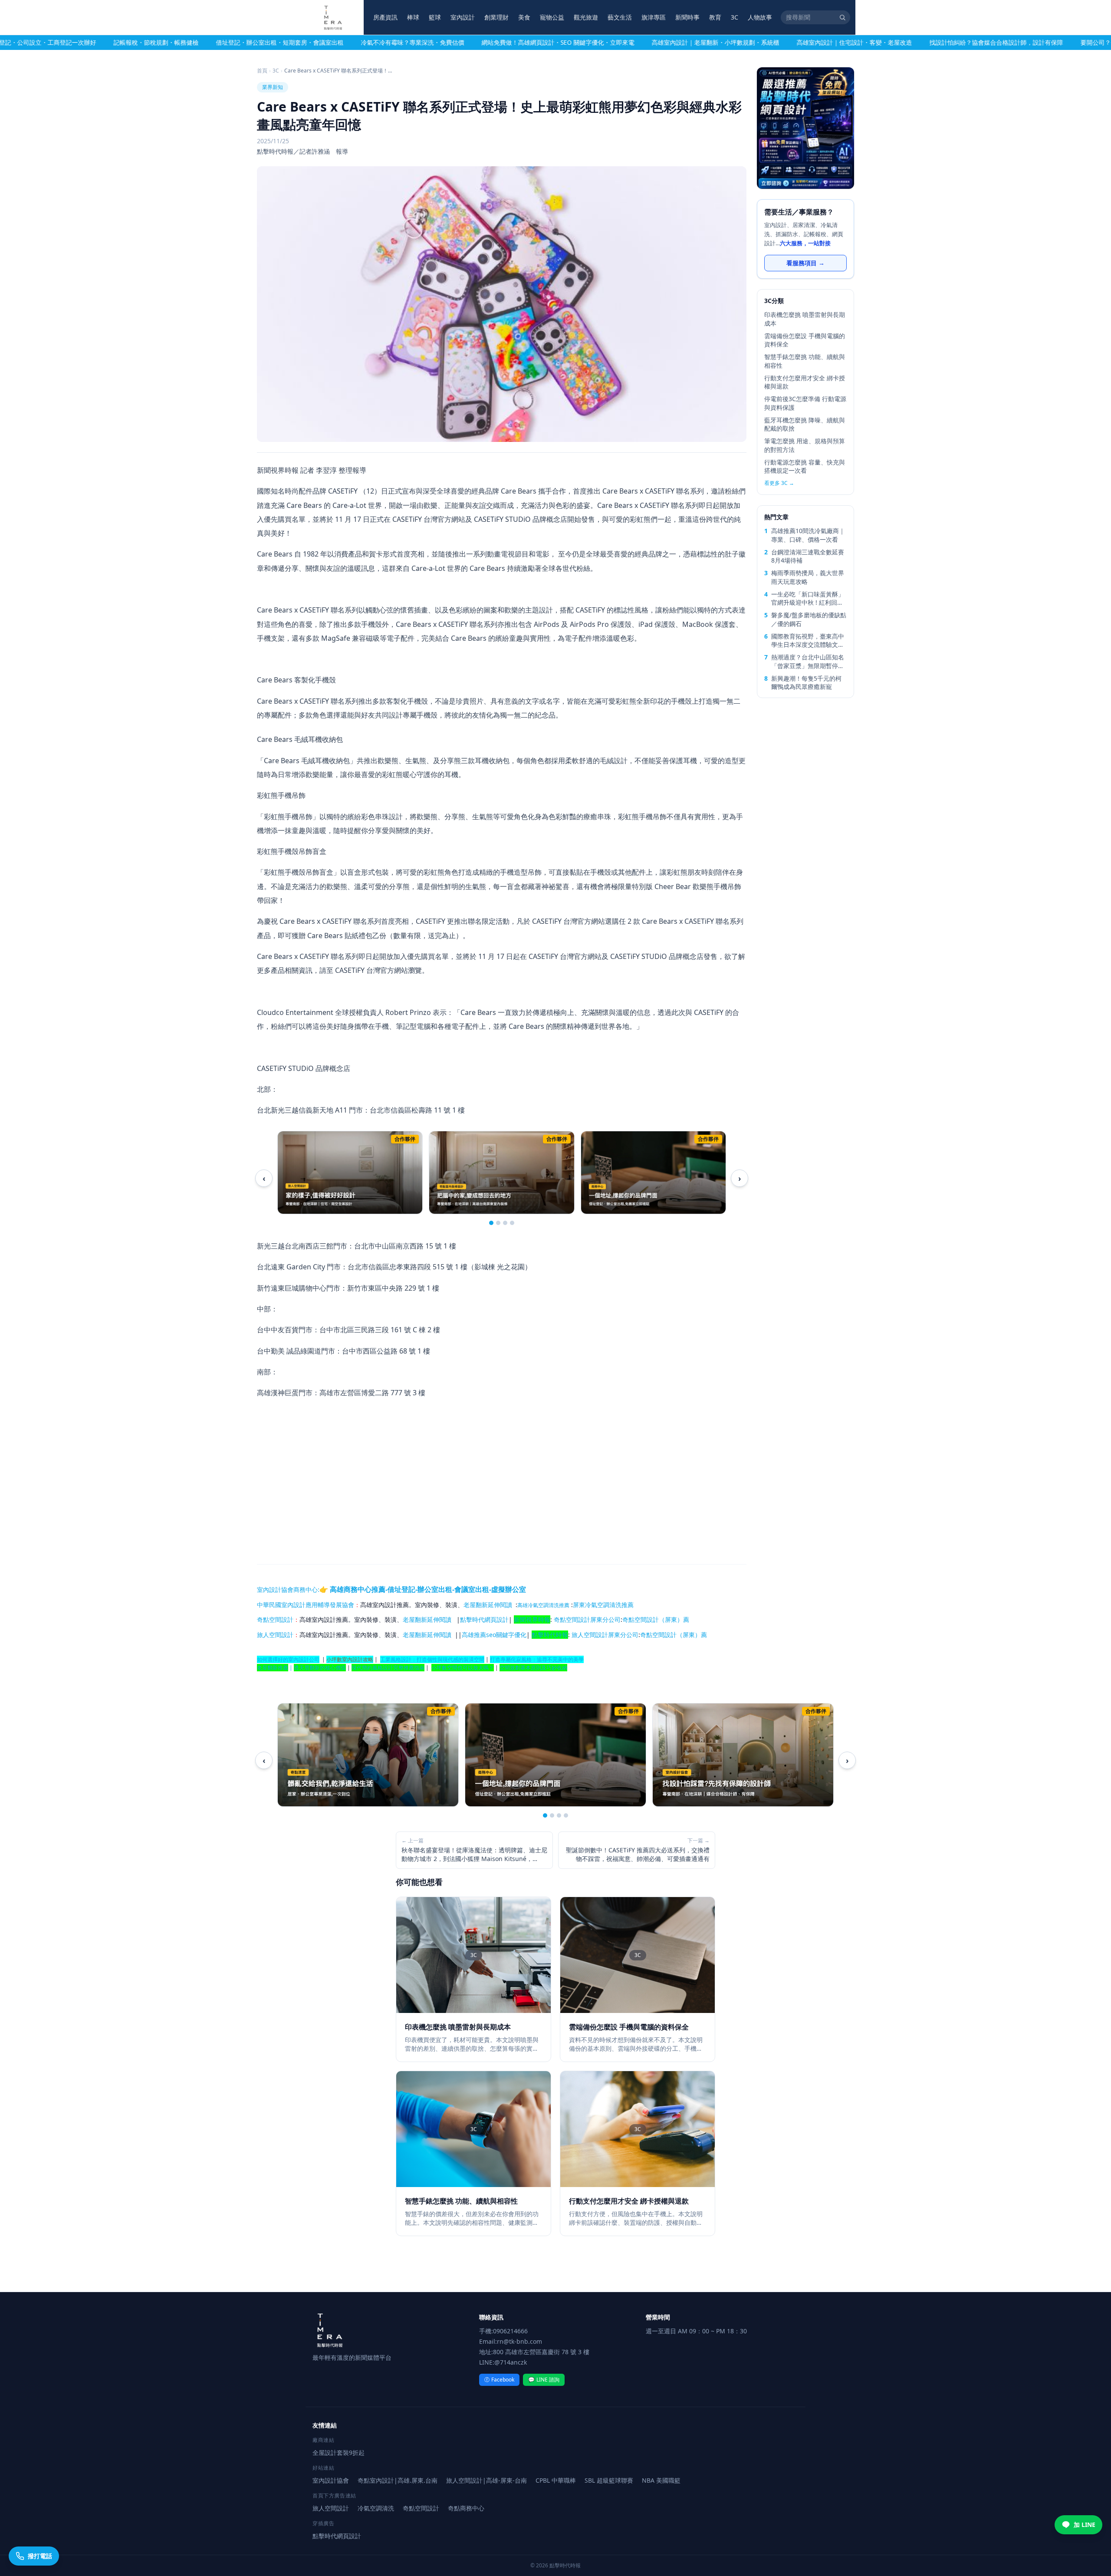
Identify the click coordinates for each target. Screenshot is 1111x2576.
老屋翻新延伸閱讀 (488, 1605)
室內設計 (463, 17)
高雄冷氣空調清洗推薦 (543, 1605)
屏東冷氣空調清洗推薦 (603, 1605)
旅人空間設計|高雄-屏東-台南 (486, 2480)
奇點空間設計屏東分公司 (587, 1619)
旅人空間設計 (275, 1635)
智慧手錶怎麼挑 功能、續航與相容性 (805, 361)
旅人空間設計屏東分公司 (605, 1635)
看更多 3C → (779, 483)
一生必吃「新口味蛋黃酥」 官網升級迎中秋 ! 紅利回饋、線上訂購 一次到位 (808, 598)
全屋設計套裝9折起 (339, 2452)
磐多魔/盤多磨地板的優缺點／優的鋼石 (809, 619)
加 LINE (1085, 2525)
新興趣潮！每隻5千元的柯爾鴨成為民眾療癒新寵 (806, 682)
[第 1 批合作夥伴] (491, 1223)
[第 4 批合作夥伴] (512, 1223)
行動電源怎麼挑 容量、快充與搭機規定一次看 (805, 466)
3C (735, 17)
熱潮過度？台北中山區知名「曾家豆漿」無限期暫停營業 (808, 661)
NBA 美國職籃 (661, 2480)
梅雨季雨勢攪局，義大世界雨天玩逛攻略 (808, 577)
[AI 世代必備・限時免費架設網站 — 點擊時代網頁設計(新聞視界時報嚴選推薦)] (805, 128)
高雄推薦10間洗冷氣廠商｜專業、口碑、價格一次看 (808, 535)
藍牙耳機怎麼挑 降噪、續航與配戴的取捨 (805, 424)
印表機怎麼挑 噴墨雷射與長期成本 (805, 319)
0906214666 (510, 2331)
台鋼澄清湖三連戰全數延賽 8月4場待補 (808, 556)
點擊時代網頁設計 (484, 1619)
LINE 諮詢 (544, 2380)
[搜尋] (842, 17)
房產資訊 (385, 17)
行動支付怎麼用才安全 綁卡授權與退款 (805, 382)
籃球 (435, 17)
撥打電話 (40, 2556)
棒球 (413, 17)
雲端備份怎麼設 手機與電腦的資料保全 (805, 340)
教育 (715, 17)
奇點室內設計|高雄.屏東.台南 (398, 2480)
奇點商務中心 (466, 2508)
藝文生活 (620, 17)
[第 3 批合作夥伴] (505, 1223)
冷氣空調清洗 (376, 2508)
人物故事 (760, 17)
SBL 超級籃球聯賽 (609, 2480)
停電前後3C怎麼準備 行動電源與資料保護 (805, 403)
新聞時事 (687, 17)
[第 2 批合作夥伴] (498, 1223)
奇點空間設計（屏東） (653, 1619)
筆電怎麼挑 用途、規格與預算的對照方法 (805, 445)
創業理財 (496, 17)
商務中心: (410, 1589)
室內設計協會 (275, 1589)
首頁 (262, 71)
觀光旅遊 (586, 17)
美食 (524, 17)
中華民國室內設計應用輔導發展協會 (306, 1605)
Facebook (499, 2380)
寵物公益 (552, 17)
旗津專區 (654, 17)
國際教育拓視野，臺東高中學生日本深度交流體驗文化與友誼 (808, 641)
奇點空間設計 (275, 1619)
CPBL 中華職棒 (556, 2480)
